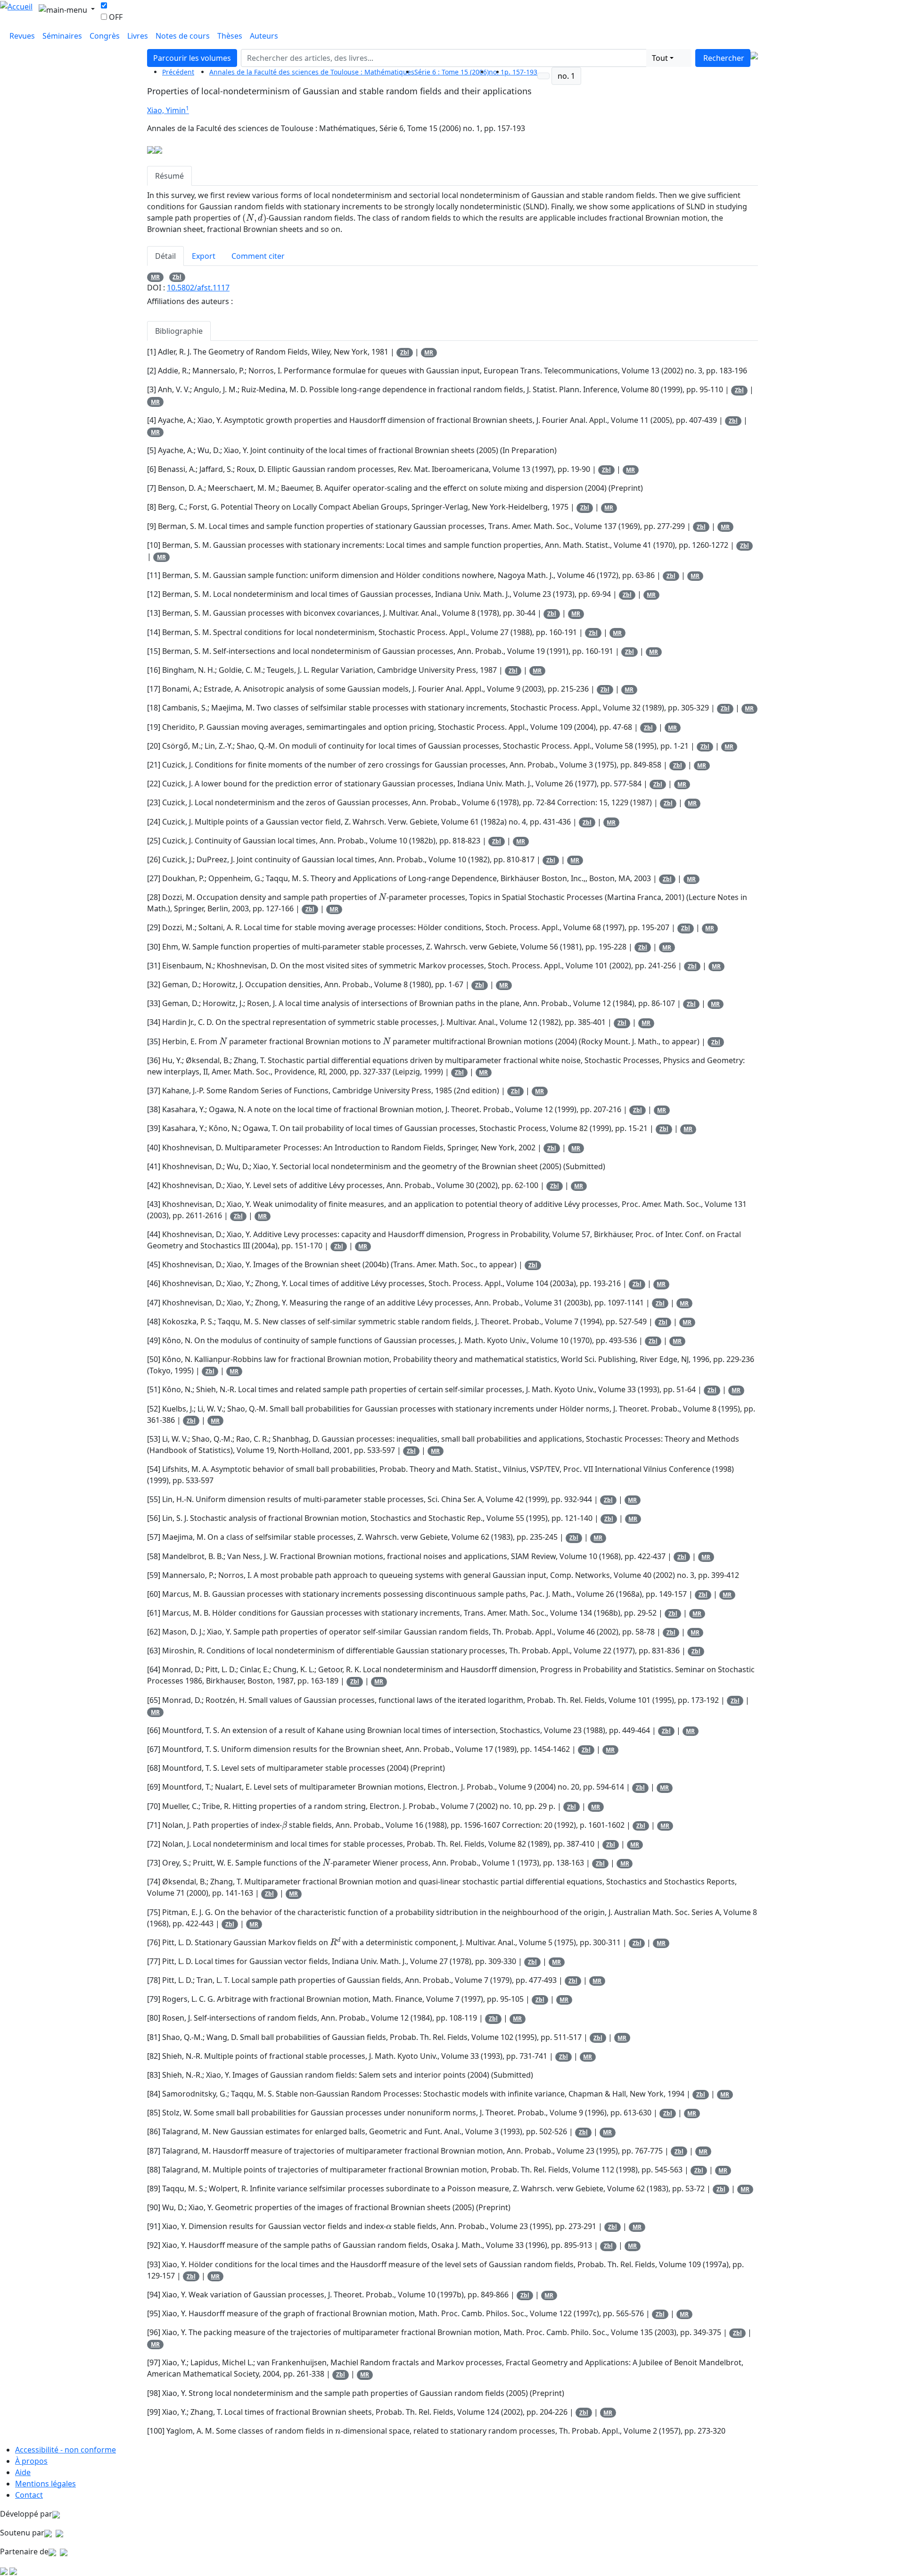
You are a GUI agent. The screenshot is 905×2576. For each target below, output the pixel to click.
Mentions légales (45, 2484)
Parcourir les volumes (192, 58)
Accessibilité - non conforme (66, 2450)
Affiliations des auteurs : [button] (190, 301)
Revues (22, 36)
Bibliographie (179, 331)
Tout (660, 58)
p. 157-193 (521, 72)
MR (155, 277)
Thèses (230, 36)
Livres (138, 36)
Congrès (105, 36)
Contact (29, 2495)
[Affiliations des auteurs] (196, 111)
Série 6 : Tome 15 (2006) (452, 72)
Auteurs (264, 36)
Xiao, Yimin (166, 110)
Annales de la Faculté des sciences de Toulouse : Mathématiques (312, 72)
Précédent (178, 72)
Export (204, 256)
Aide (23, 2472)
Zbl (177, 277)
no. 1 (566, 76)
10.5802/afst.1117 (198, 288)
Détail (165, 256)
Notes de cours (183, 36)
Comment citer (258, 256)
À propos (31, 2461)
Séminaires (62, 36)
